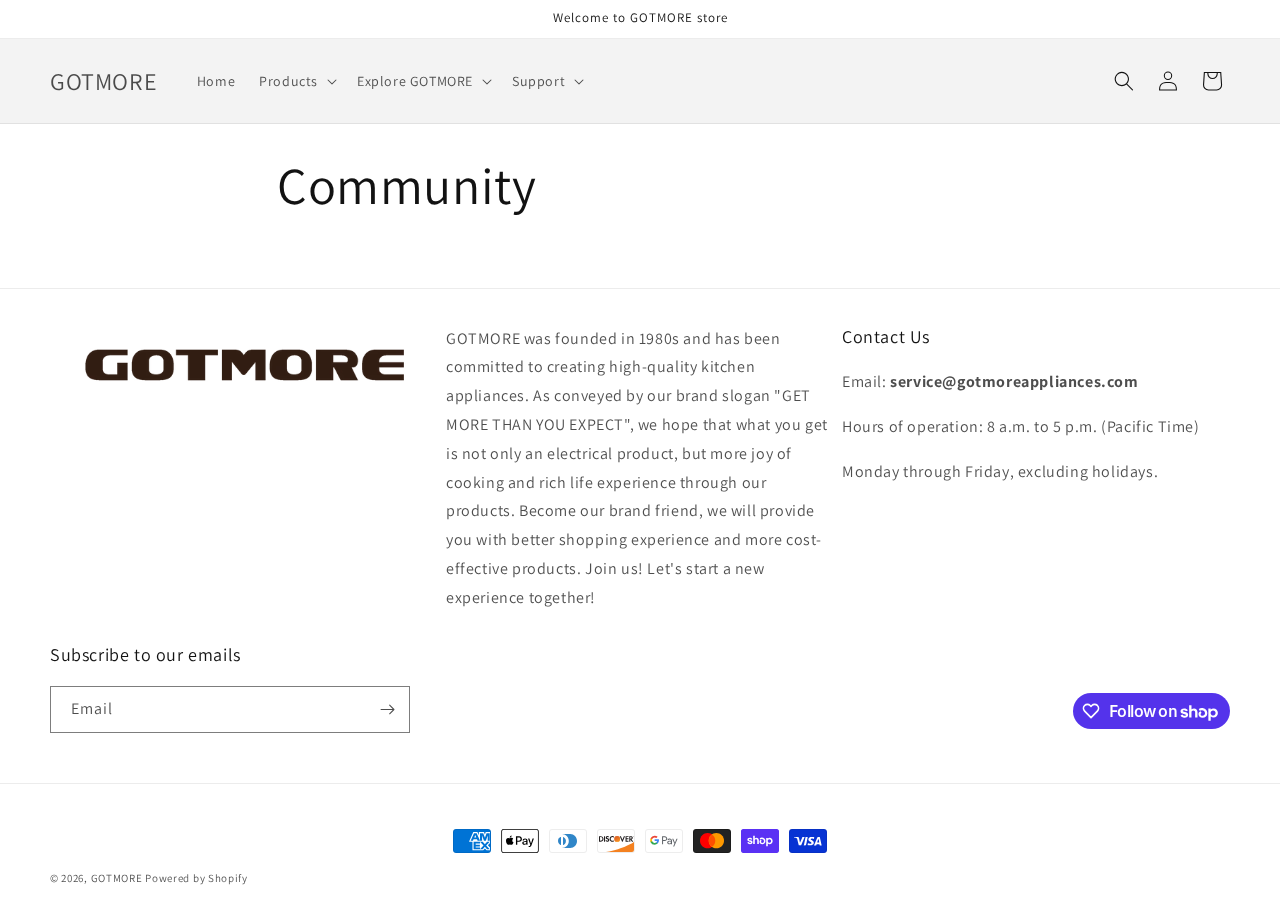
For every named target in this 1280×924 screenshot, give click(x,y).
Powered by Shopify (196, 878)
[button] (296, 81)
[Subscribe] (387, 709)
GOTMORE (117, 878)
